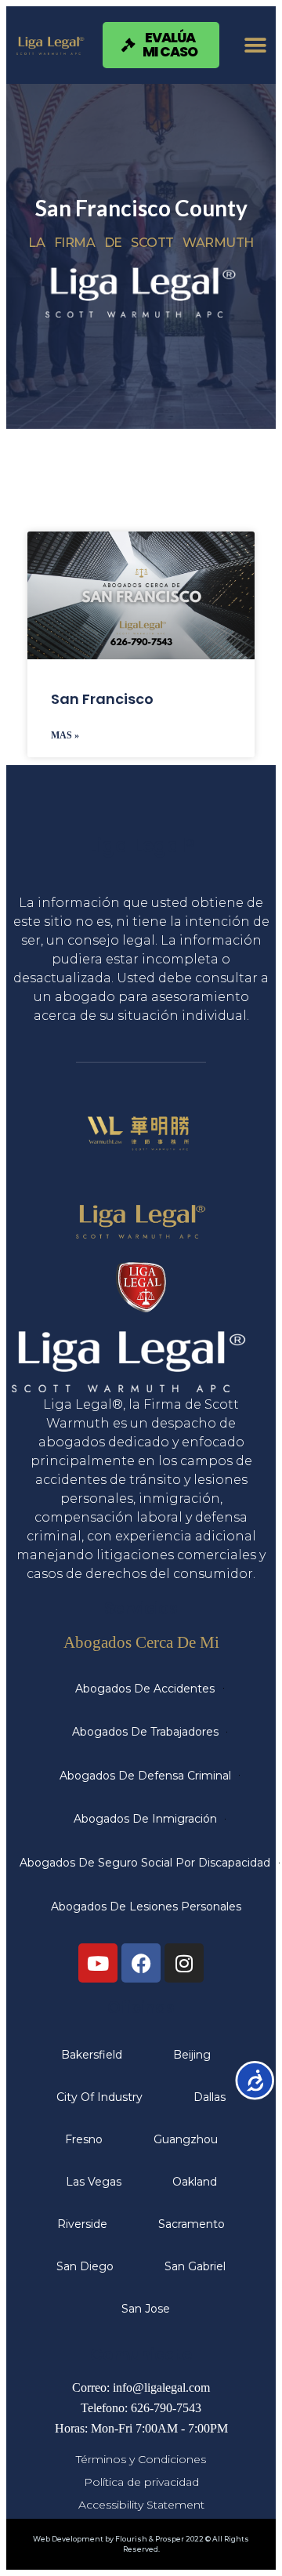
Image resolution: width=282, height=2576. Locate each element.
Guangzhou (186, 2139)
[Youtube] (98, 1963)
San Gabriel (195, 2266)
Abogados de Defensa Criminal (145, 1776)
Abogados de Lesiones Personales (146, 1907)
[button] (256, 45)
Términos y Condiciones (141, 2459)
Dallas (210, 2097)
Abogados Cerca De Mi (141, 1642)
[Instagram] (184, 1963)
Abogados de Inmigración (145, 1819)
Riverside (82, 2224)
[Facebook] (141, 1963)
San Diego (85, 2266)
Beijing (192, 2055)
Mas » (65, 735)
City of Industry (99, 2097)
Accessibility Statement (141, 2505)
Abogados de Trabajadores (145, 1732)
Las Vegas (94, 2182)
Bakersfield (92, 2055)
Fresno (84, 2139)
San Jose (146, 2309)
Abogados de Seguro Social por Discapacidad (145, 1863)
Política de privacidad (141, 2482)
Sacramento (192, 2224)
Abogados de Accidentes (145, 1689)
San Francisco (102, 699)
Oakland (195, 2182)
